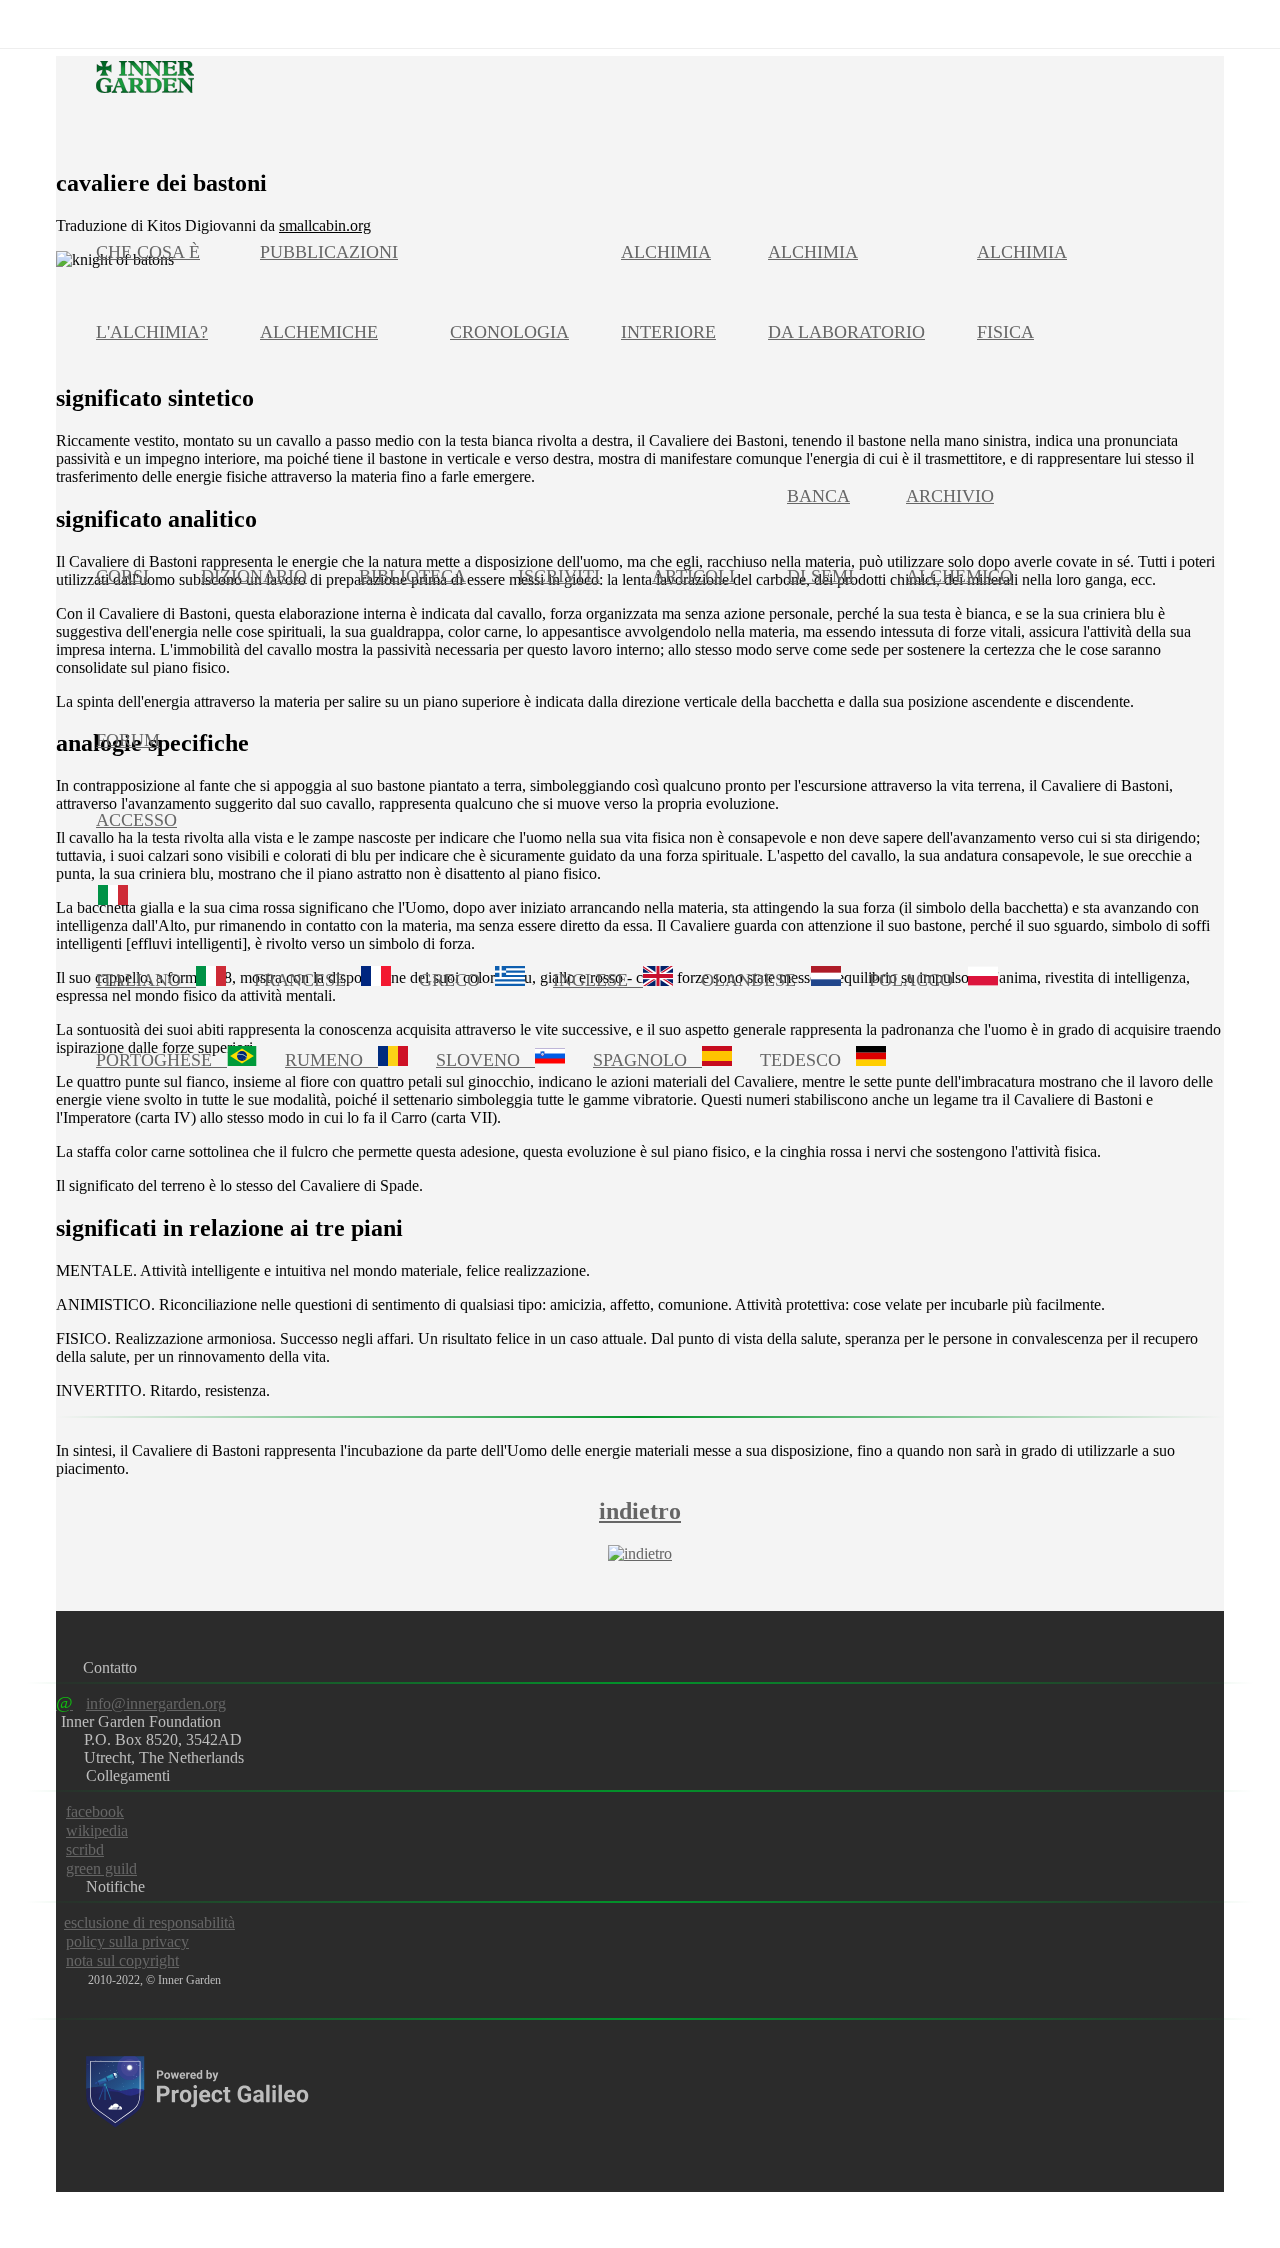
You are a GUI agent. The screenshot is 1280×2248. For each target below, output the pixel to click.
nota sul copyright (122, 1960)
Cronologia (509, 332)
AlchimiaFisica (1022, 292)
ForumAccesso (136, 780)
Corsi (122, 576)
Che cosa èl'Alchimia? (152, 292)
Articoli (693, 576)
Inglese (598, 980)
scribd (85, 1849)
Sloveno (485, 1060)
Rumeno (331, 1060)
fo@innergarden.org (141, 1703)
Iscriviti (559, 576)
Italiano (146, 980)
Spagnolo (647, 1060)
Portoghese (161, 1060)
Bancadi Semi (820, 536)
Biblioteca (412, 576)
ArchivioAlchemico (959, 536)
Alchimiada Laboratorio (846, 292)
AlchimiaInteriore (668, 292)
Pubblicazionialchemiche (329, 292)
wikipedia (97, 1830)
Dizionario (254, 576)
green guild (101, 1868)
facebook (95, 1811)
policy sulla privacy (127, 1941)
